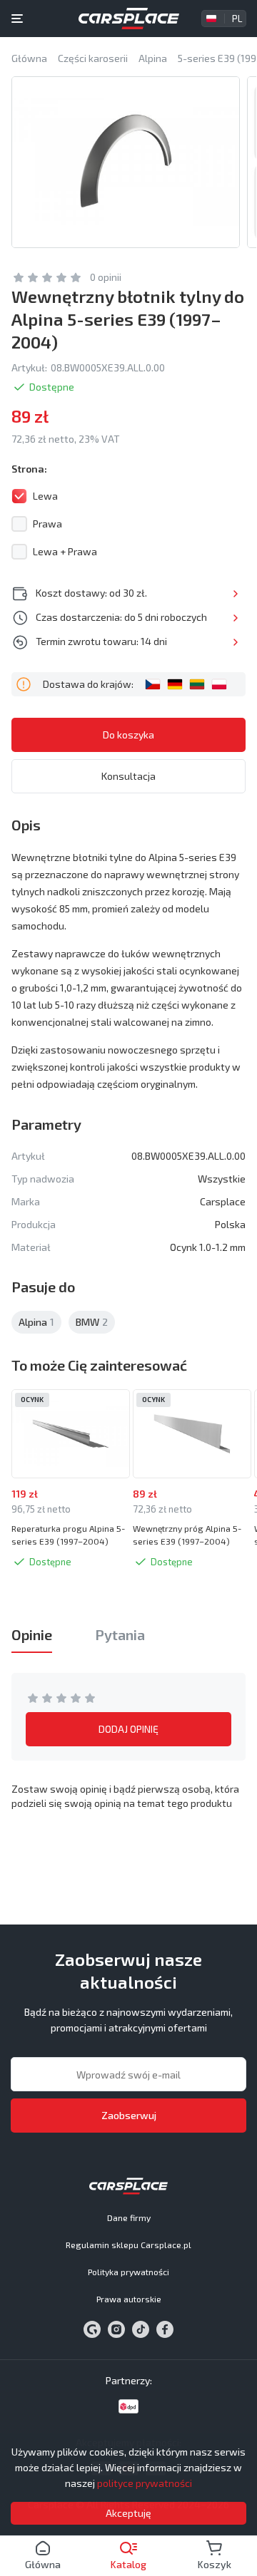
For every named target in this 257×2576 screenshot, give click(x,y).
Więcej (235, 594)
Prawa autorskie (129, 2299)
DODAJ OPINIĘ (128, 1729)
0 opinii (106, 277)
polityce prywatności (145, 2483)
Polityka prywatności (128, 2272)
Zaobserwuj (129, 2115)
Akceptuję (128, 2513)
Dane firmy (129, 2217)
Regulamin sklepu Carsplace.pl (128, 2245)
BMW (92, 1322)
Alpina (36, 1322)
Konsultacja (128, 776)
